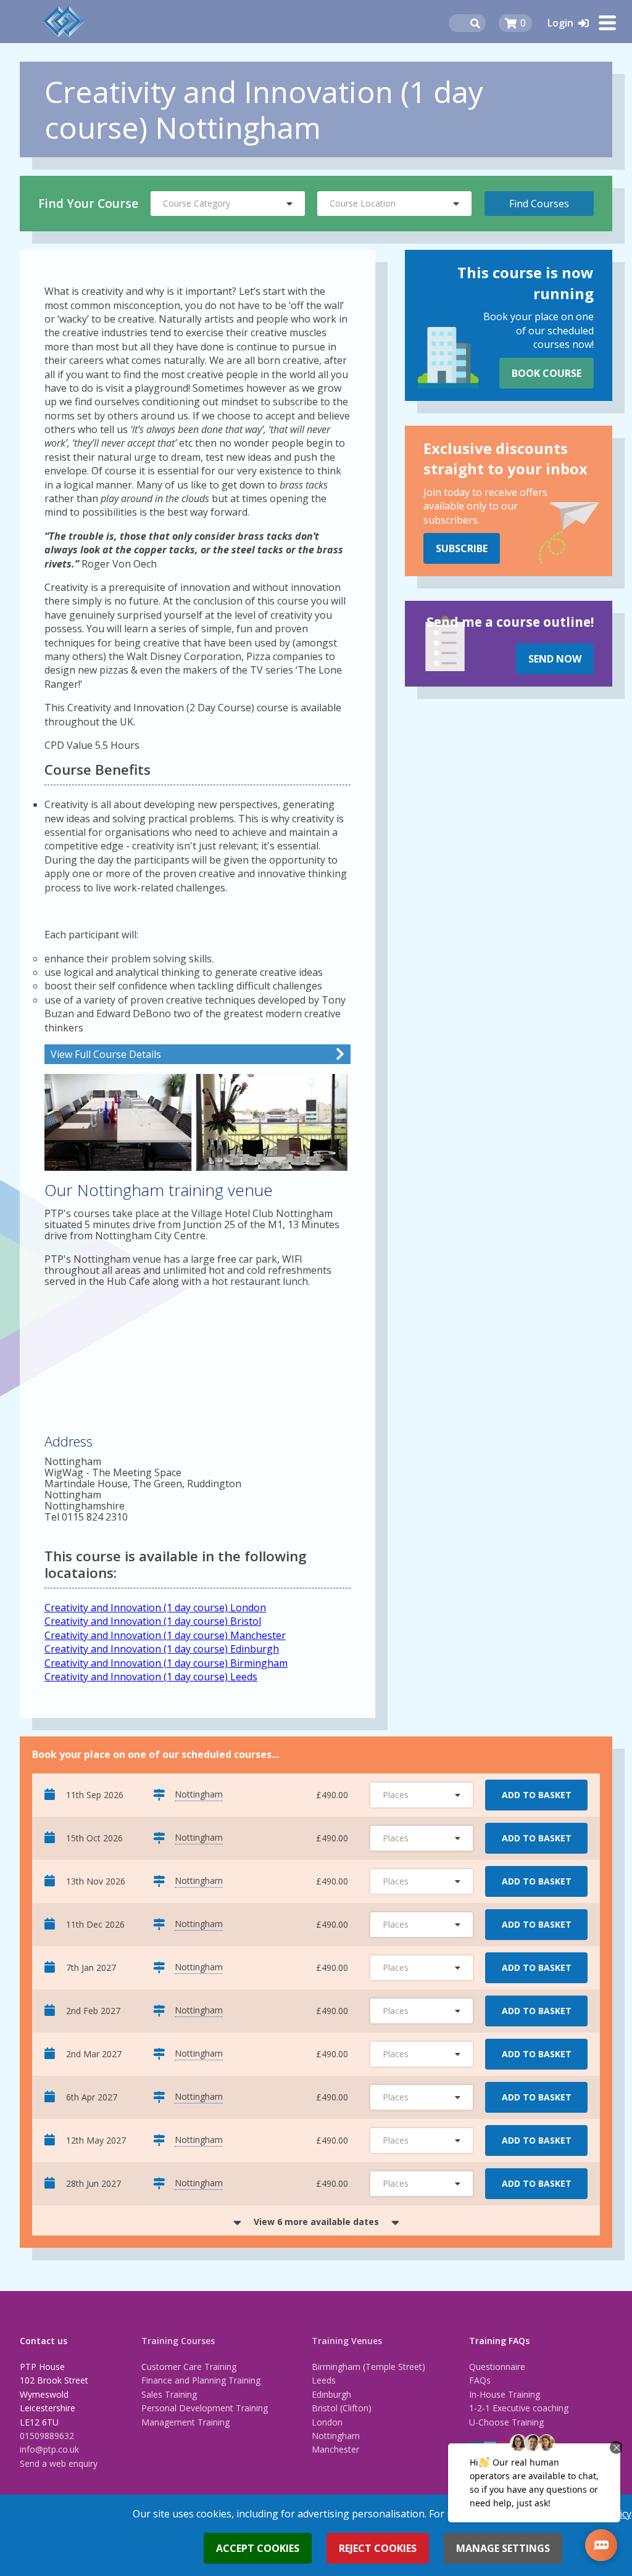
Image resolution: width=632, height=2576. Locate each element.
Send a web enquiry (59, 2463)
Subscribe (462, 548)
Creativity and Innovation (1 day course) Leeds (151, 1677)
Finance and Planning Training (201, 2380)
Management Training (185, 2422)
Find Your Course (88, 203)
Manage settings (503, 2548)
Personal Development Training (205, 2408)
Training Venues (347, 2341)
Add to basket (537, 1795)
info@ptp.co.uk (49, 2449)
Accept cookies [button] (258, 2548)
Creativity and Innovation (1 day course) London (155, 1608)
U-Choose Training (506, 2422)
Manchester (335, 2449)
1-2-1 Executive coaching (519, 2408)
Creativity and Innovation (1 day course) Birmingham (166, 1663)
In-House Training (505, 2394)
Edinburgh (331, 2394)
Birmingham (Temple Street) (368, 2367)
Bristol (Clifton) (342, 2408)
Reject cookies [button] (378, 2548)
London (327, 2422)
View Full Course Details (106, 1054)
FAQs (480, 2380)
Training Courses (178, 2341)
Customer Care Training (189, 2367)
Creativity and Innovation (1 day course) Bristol (153, 1621)
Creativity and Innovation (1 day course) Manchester (165, 1635)
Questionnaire (497, 2367)
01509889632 (47, 2436)
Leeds (324, 2380)
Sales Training (169, 2394)
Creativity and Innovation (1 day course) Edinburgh (162, 1649)
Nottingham (336, 2436)
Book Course (547, 373)
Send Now (555, 659)
